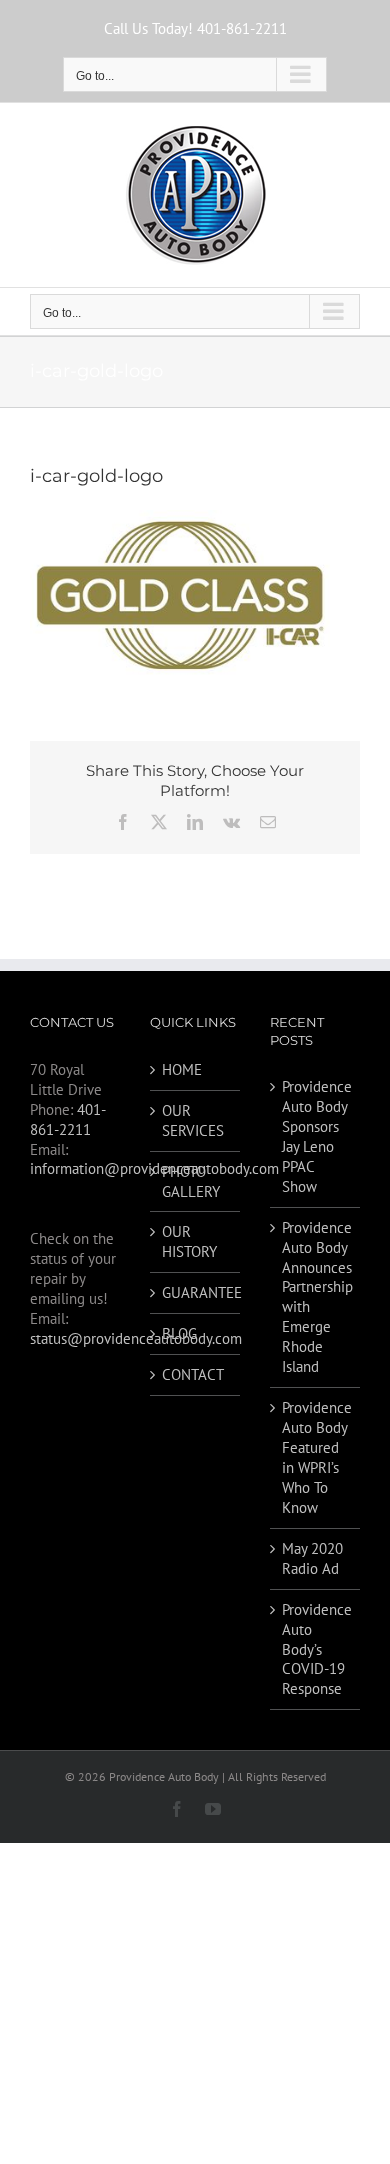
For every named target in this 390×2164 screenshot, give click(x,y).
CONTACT (193, 1374)
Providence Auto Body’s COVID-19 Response (316, 1649)
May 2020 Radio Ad (312, 1558)
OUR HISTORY (189, 1241)
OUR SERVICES (193, 1120)
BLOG (179, 1333)
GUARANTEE (196, 1292)
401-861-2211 (68, 1119)
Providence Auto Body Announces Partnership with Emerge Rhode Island (316, 1297)
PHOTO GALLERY (191, 1181)
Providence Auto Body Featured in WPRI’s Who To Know (316, 1457)
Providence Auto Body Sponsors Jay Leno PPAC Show (316, 1136)
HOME (182, 1069)
